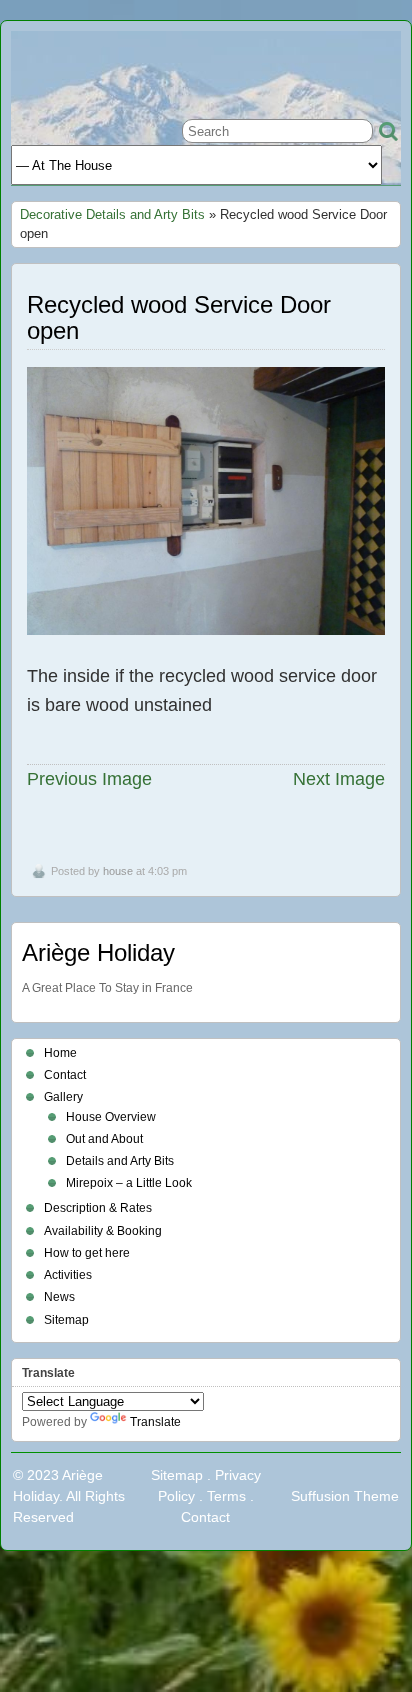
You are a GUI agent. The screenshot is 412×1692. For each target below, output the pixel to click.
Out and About (104, 1139)
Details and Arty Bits (120, 1161)
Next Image (339, 779)
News (59, 1297)
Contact (65, 1075)
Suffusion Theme (345, 1496)
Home (60, 1053)
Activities (68, 1275)
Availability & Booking (103, 1231)
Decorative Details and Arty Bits (112, 214)
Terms (226, 1496)
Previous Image (89, 779)
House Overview (111, 1117)
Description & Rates (98, 1208)
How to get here (87, 1253)
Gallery (63, 1097)
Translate (155, 1422)
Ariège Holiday (98, 952)
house (118, 871)
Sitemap (66, 1320)
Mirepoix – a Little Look (129, 1183)
